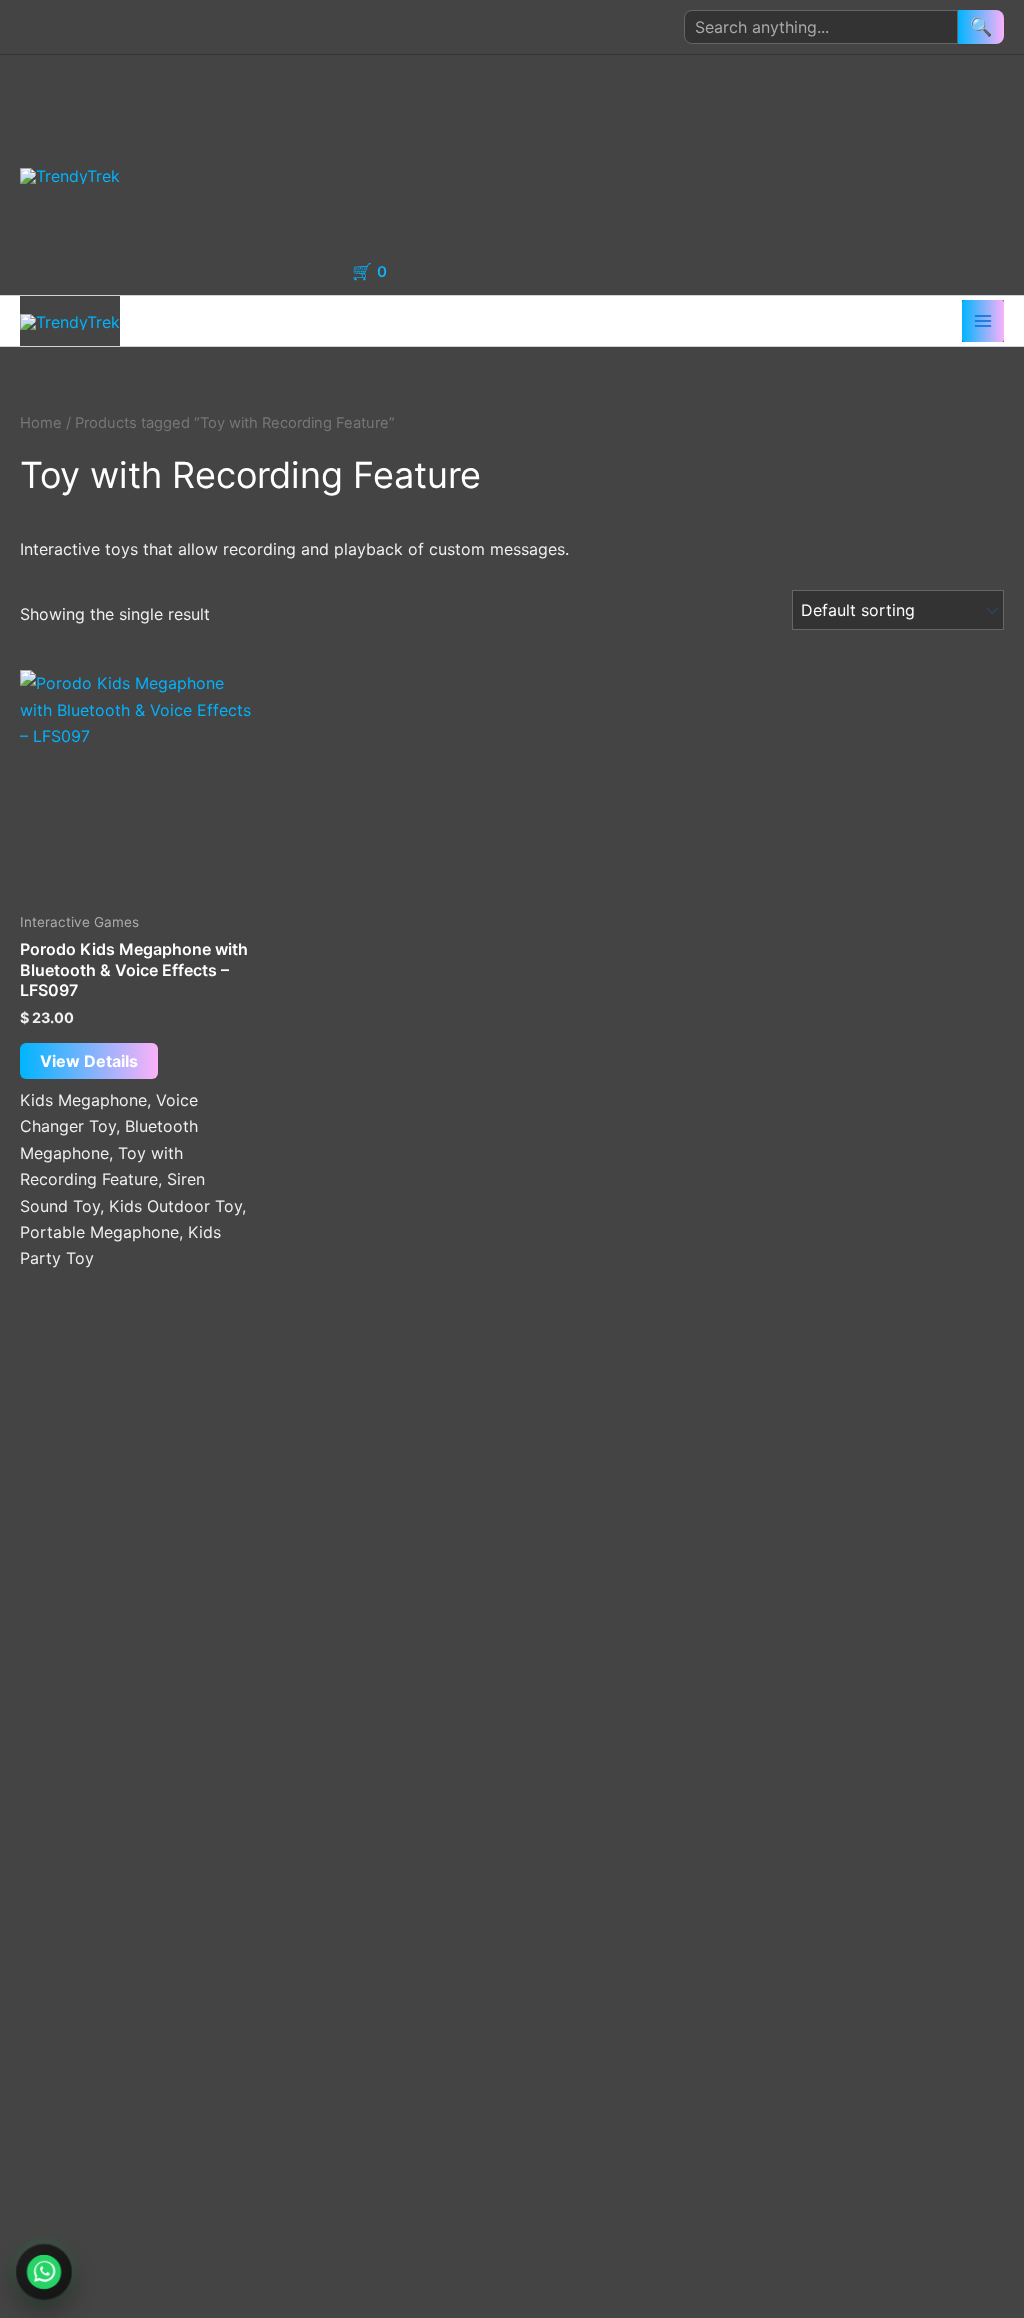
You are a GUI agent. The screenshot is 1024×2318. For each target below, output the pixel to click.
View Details (89, 1061)
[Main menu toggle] (983, 321)
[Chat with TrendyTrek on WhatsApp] (44, 2272)
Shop (391, 175)
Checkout (408, 223)
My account (416, 127)
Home (394, 79)
